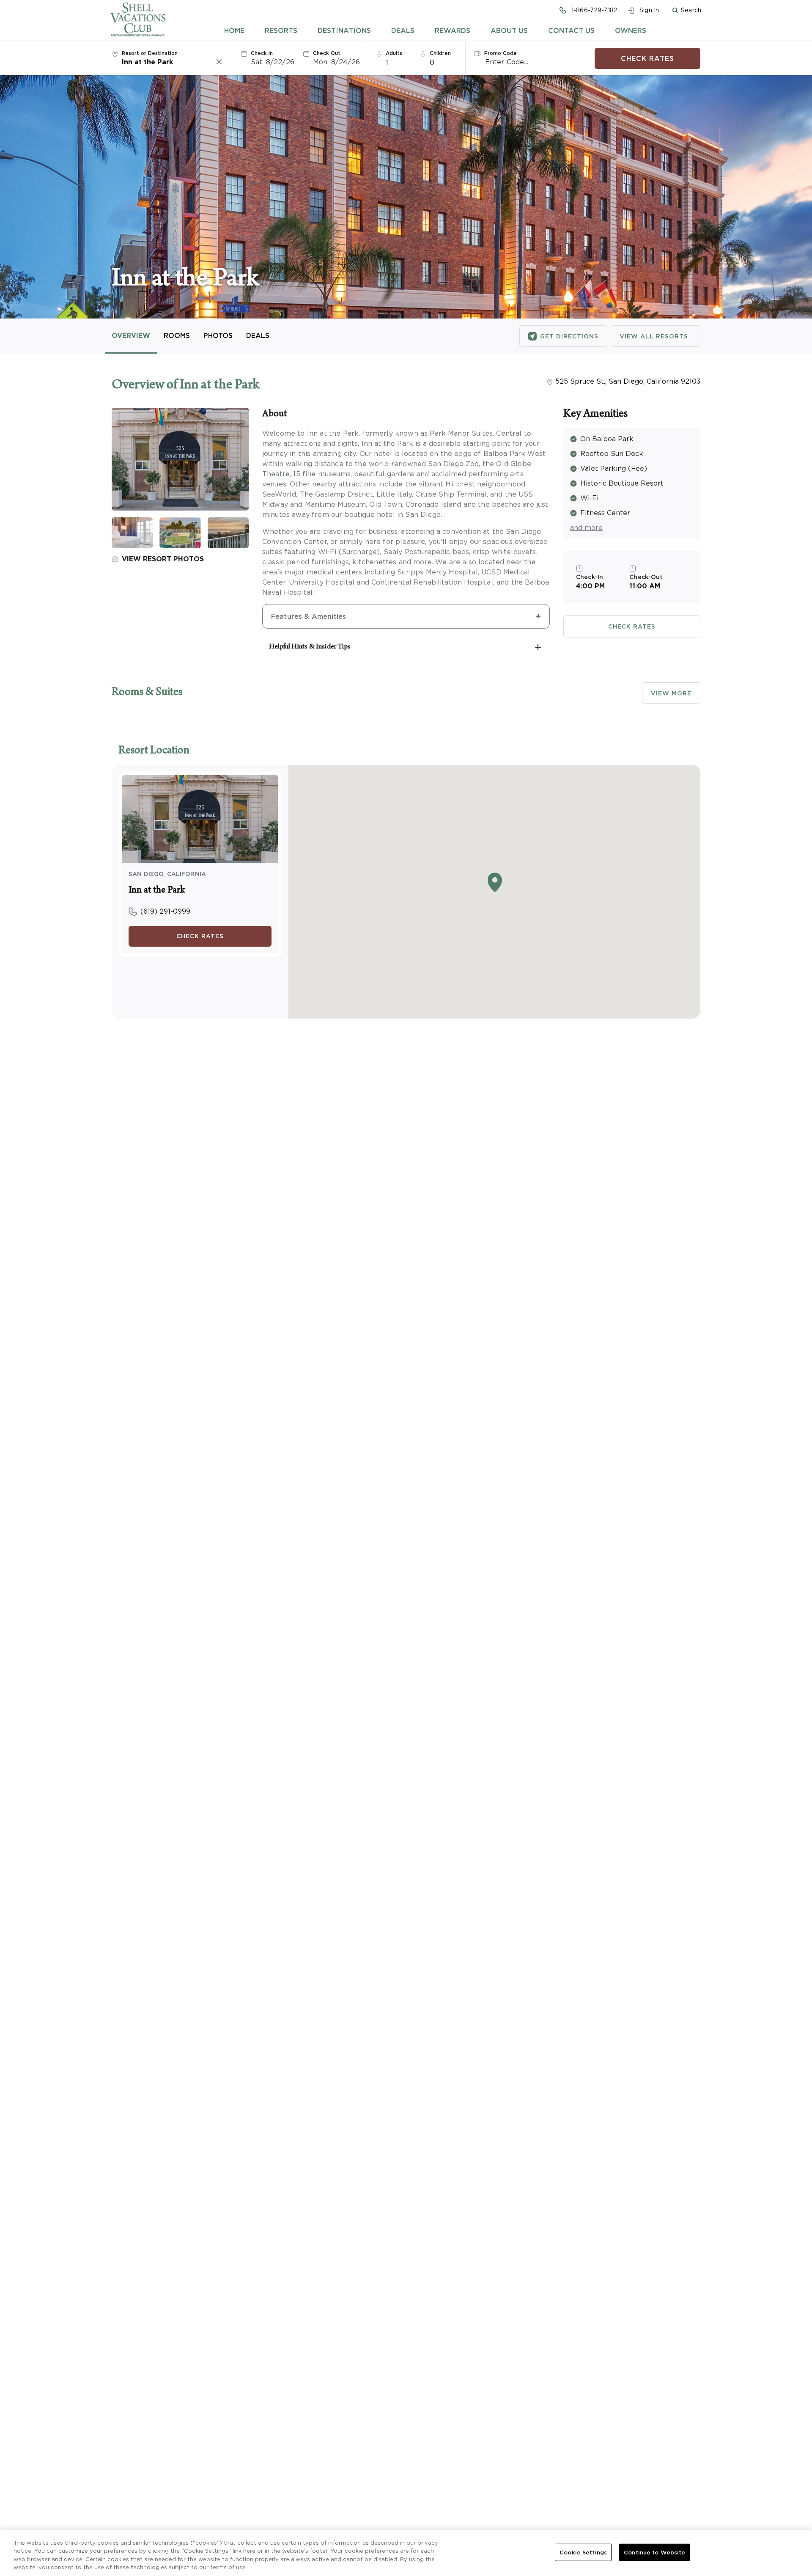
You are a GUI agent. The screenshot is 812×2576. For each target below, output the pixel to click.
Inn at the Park (157, 891)
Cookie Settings (583, 2553)
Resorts (281, 30)
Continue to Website (654, 2553)
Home (234, 30)
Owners (631, 30)
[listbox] (399, 62)
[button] (686, 10)
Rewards (453, 30)
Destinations (344, 30)
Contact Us (571, 30)
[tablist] (435, 30)
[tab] (234, 30)
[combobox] (168, 62)
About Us (509, 30)
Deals (403, 30)
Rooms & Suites (147, 693)
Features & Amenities (309, 616)
